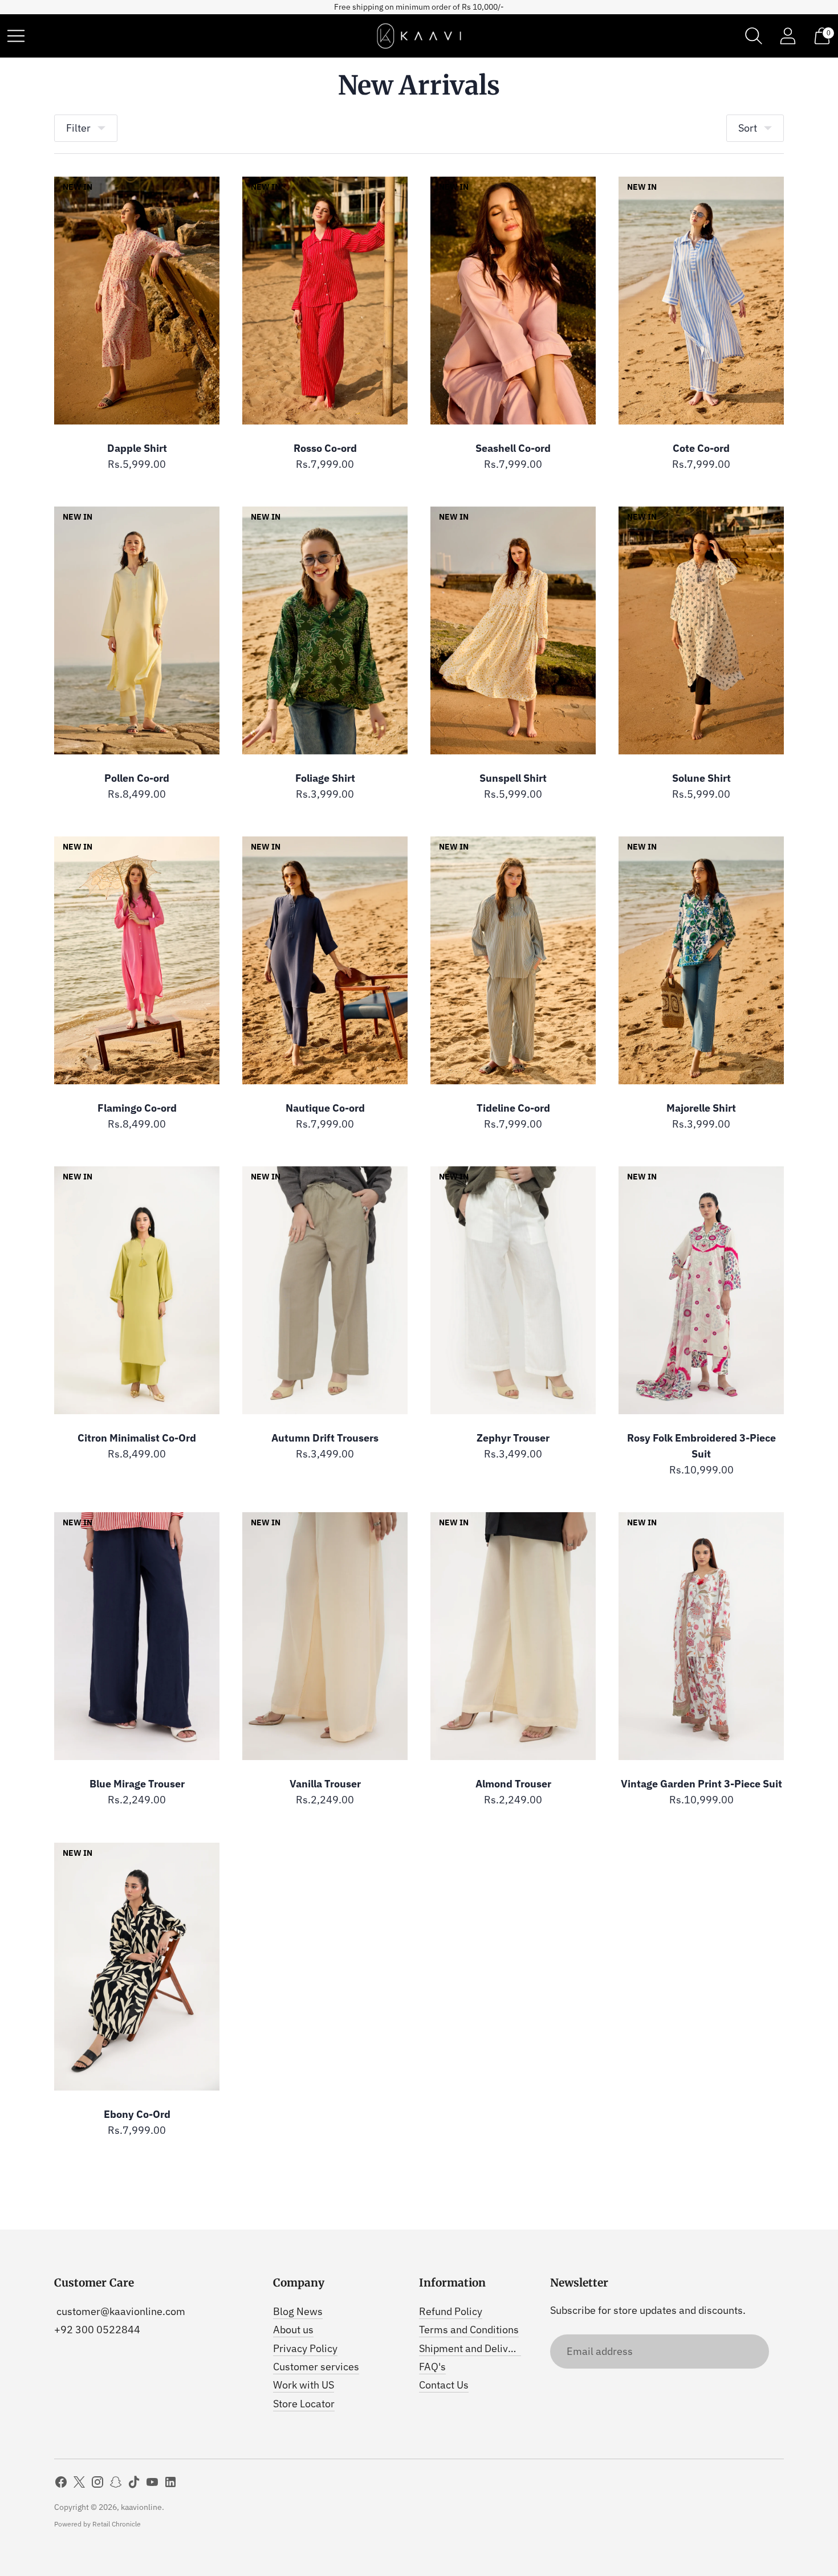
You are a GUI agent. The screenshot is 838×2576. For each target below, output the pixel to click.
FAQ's (432, 2367)
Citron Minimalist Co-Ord (137, 1438)
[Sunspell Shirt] (513, 630)
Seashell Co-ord (513, 448)
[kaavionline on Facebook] (61, 2484)
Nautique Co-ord (325, 1108)
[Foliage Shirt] (325, 630)
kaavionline (141, 2507)
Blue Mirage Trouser (137, 1784)
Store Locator (304, 2404)
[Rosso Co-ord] (325, 301)
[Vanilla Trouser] (325, 1636)
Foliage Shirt (325, 778)
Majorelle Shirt (701, 1108)
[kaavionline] (419, 36)
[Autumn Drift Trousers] (325, 1290)
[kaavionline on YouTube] (152, 2484)
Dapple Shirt (137, 448)
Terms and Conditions (469, 2330)
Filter (78, 128)
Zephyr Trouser (513, 1438)
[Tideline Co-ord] (513, 960)
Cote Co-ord (701, 448)
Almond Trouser (513, 1784)
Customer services (316, 2367)
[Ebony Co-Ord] (137, 1967)
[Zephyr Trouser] (513, 1290)
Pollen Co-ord (137, 778)
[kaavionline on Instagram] (97, 2484)
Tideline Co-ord (513, 1108)
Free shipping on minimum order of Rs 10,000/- (419, 7)
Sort (748, 128)
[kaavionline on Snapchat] (116, 2484)
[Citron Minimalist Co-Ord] (137, 1290)
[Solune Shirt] (701, 630)
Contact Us (444, 2385)
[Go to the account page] (788, 36)
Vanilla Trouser (325, 1784)
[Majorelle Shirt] (701, 960)
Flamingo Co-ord (137, 1108)
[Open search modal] (754, 36)
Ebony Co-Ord (137, 2114)
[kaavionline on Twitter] (79, 2484)
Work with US (304, 2385)
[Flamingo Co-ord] (137, 960)
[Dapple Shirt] (137, 301)
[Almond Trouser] (513, 1636)
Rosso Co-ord (325, 448)
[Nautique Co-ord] (325, 960)
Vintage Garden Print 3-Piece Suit (701, 1784)
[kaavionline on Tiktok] (134, 2484)
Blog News (298, 2311)
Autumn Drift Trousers (325, 1438)
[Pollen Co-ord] (137, 630)
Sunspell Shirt (513, 778)
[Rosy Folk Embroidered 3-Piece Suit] (701, 1290)
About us (293, 2330)
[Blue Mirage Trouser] (137, 1636)
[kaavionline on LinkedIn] (170, 2484)
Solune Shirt (701, 778)
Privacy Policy (305, 2348)
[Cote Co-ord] (701, 301)
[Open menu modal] (16, 36)
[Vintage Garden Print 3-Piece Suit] (701, 1636)
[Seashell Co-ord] (513, 301)
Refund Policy (451, 2311)
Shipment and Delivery (471, 2348)
